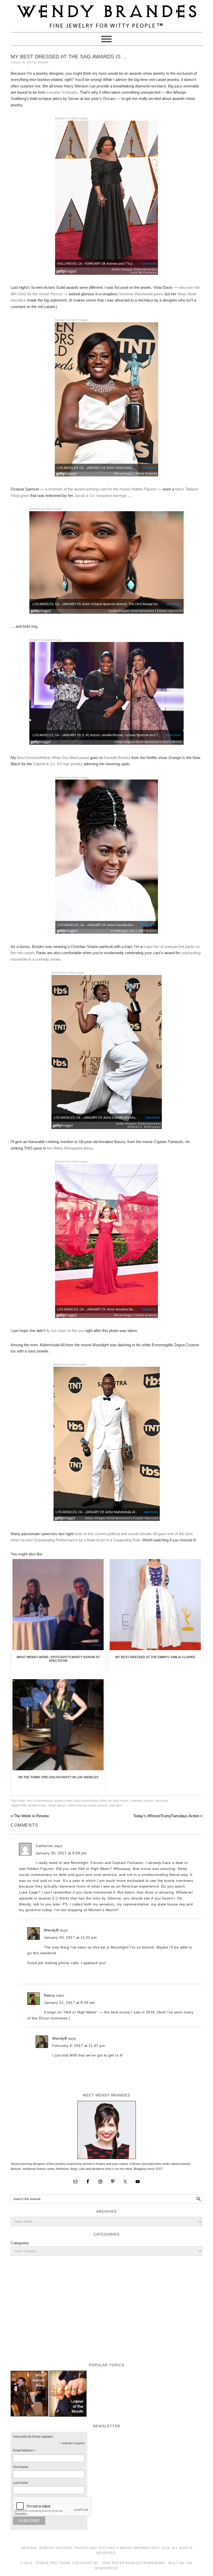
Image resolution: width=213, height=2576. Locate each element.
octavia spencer (97, 1805)
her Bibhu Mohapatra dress (70, 1148)
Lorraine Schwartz (62, 92)
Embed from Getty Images (72, 118)
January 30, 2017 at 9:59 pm (61, 1853)
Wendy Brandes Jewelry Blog (106, 14)
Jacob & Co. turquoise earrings (101, 496)
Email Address (24, 2451)
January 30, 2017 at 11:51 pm (70, 1937)
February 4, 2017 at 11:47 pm (79, 2046)
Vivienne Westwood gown (141, 294)
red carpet (162, 1801)
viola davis (115, 1805)
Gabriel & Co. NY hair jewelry (58, 764)
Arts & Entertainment (40, 1801)
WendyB (51, 1930)
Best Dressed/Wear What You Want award (53, 758)
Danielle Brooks (117, 758)
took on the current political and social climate (113, 1534)
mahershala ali (77, 1805)
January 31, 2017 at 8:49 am (69, 2003)
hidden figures (57, 1805)
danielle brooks (37, 1805)
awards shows (64, 1801)
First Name (21, 2467)
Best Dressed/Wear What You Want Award (101, 1801)
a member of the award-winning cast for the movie (101, 489)
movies (149, 1801)
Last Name (21, 2483)
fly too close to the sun (65, 1331)
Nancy (49, 1995)
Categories (20, 2243)
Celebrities (136, 1801)
